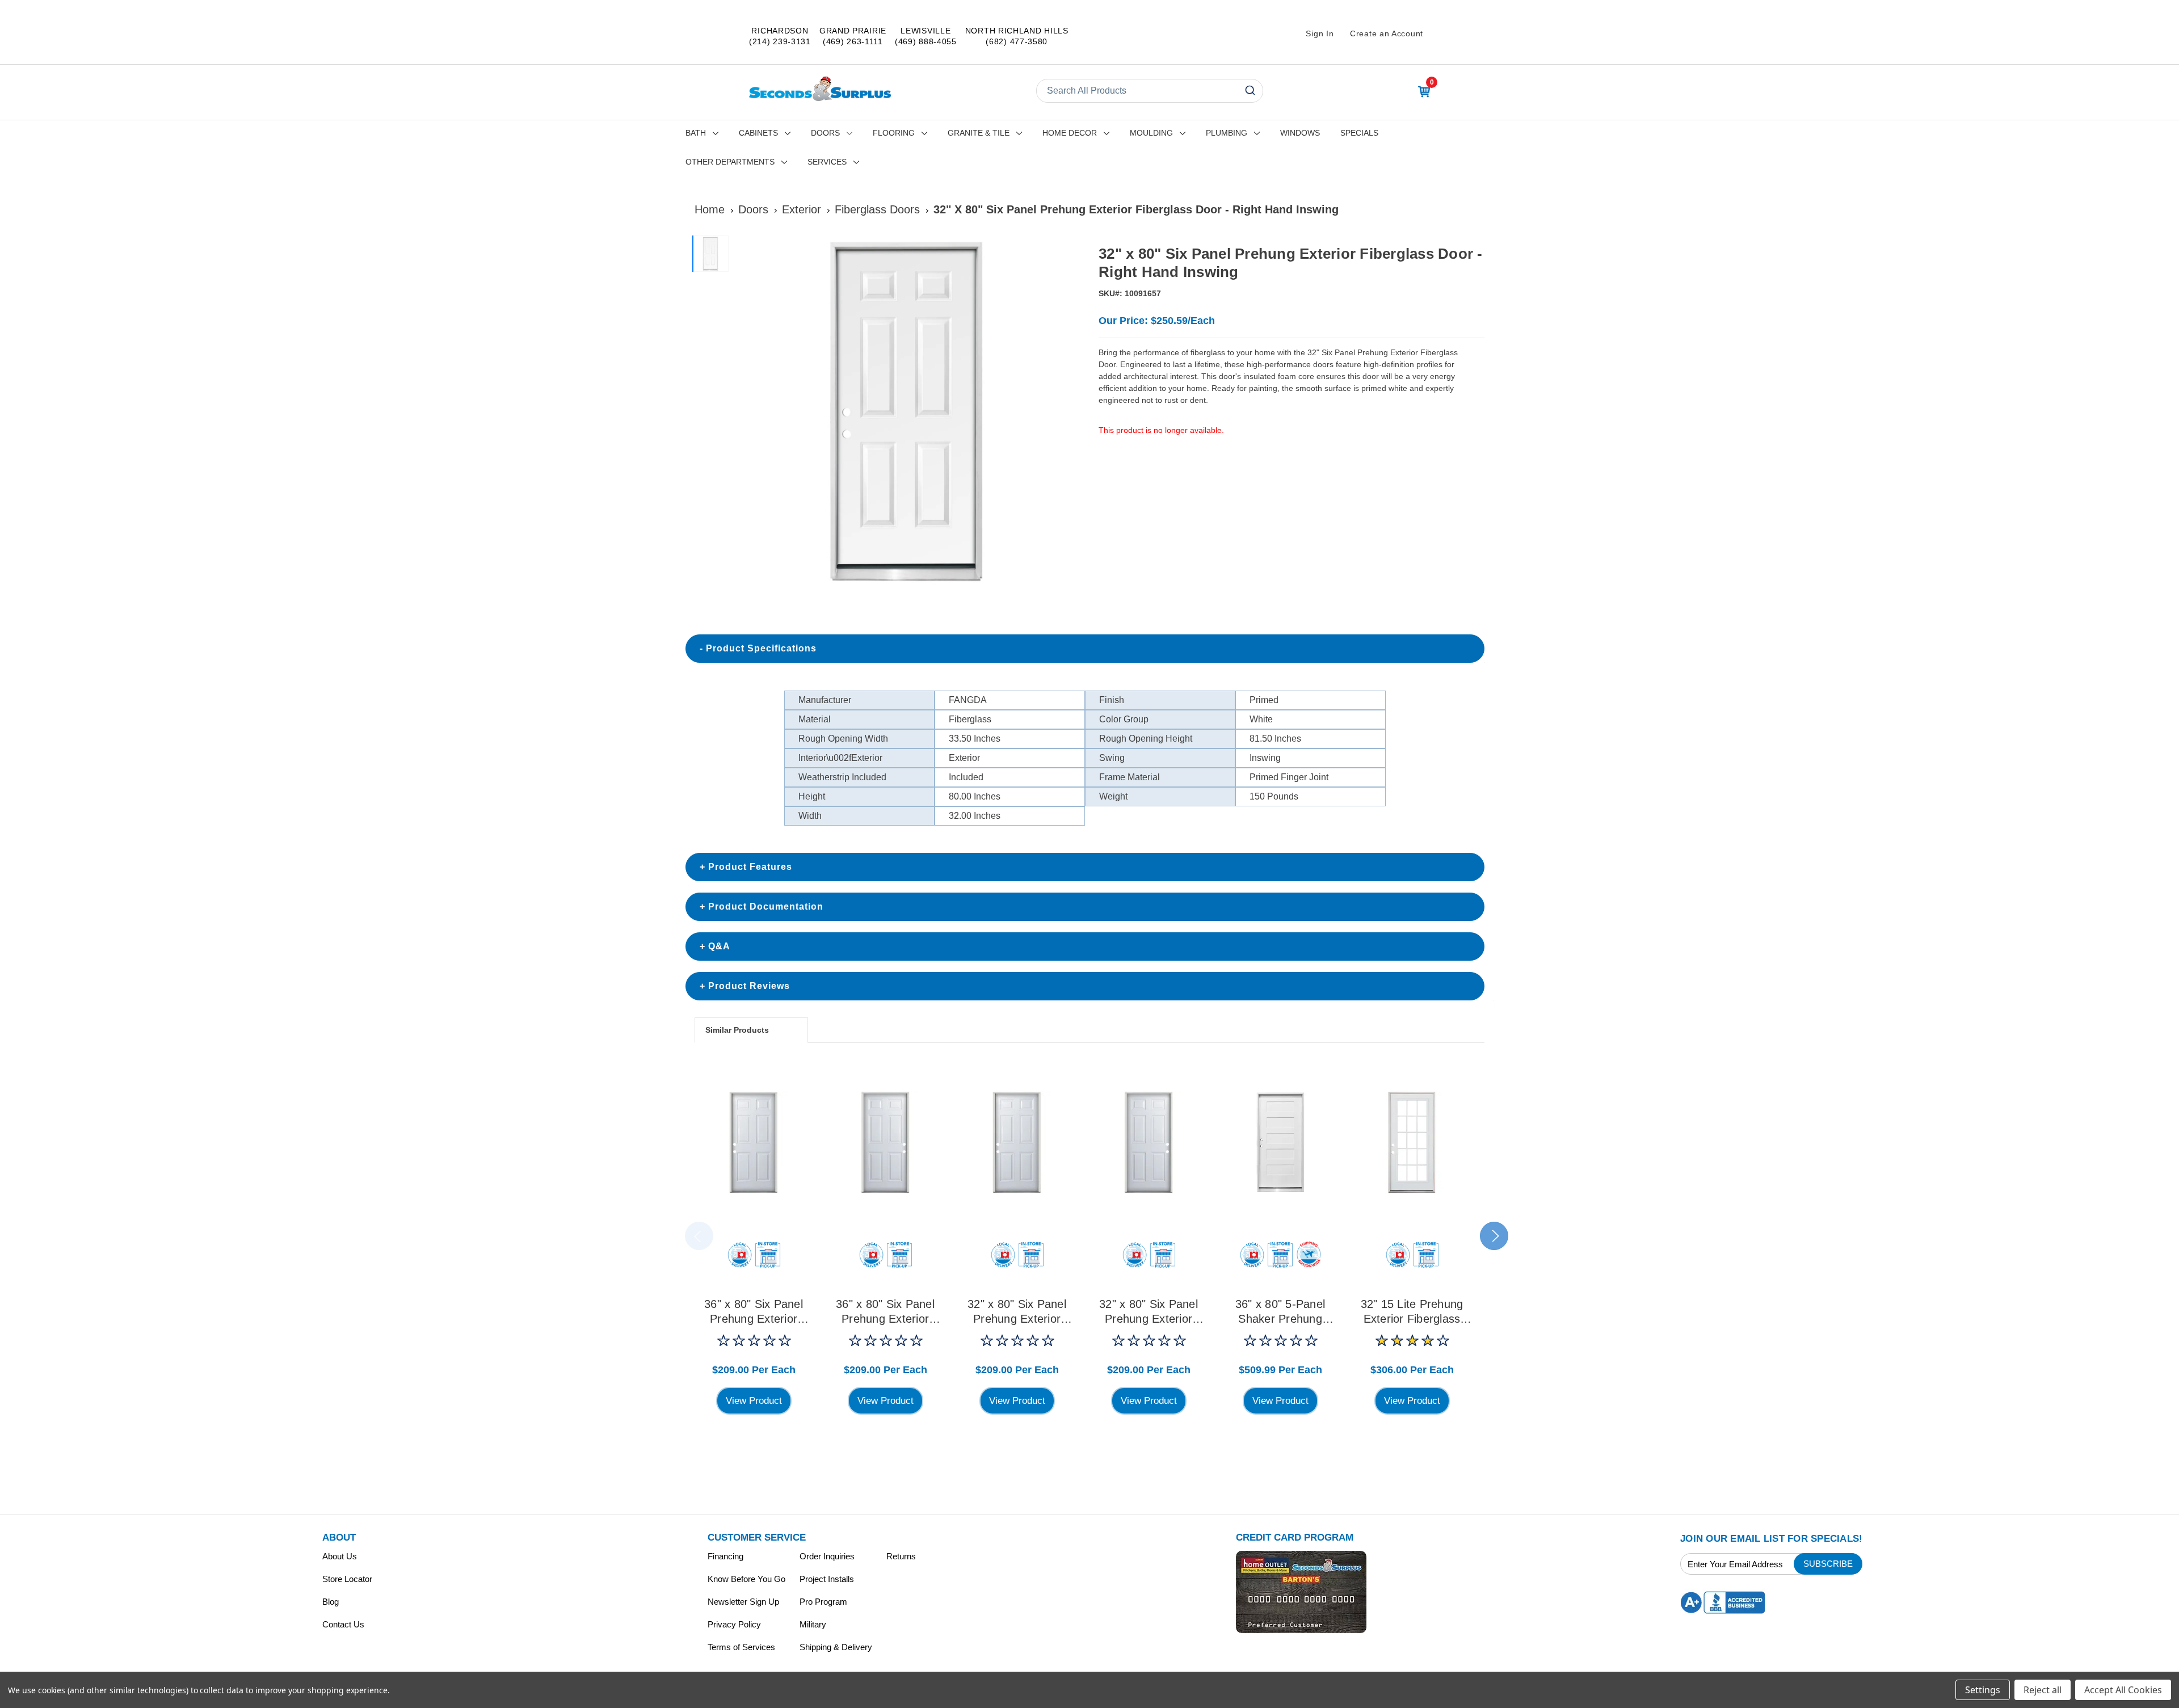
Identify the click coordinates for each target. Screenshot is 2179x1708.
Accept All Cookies (2123, 1690)
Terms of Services (741, 1647)
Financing (725, 1556)
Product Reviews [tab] (749, 986)
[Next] (1067, 411)
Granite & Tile (979, 133)
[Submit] (1249, 91)
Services (827, 162)
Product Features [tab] (750, 867)
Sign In (1320, 33)
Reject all (2043, 1690)
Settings (1983, 1690)
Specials (1359, 133)
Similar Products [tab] (737, 1030)
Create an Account (1387, 33)
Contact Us (343, 1624)
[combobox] (1150, 91)
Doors (825, 133)
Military (813, 1624)
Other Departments (730, 162)
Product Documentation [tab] (766, 906)
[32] (1017, 1142)
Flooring (894, 133)
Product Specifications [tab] (761, 648)
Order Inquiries (827, 1556)
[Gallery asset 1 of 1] (907, 411)
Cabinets (758, 133)
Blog (331, 1602)
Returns (901, 1556)
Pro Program (823, 1602)
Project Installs (827, 1579)
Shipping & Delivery (836, 1647)
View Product (754, 1401)
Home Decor (1070, 133)
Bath (696, 133)
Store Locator (347, 1579)
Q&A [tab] (719, 946)
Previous (699, 1236)
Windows (1300, 133)
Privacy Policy (734, 1624)
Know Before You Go (746, 1579)
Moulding (1151, 133)
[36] (754, 1142)
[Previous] (747, 411)
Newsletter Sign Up (743, 1602)
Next (1494, 1236)
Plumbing (1227, 133)
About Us (340, 1556)
